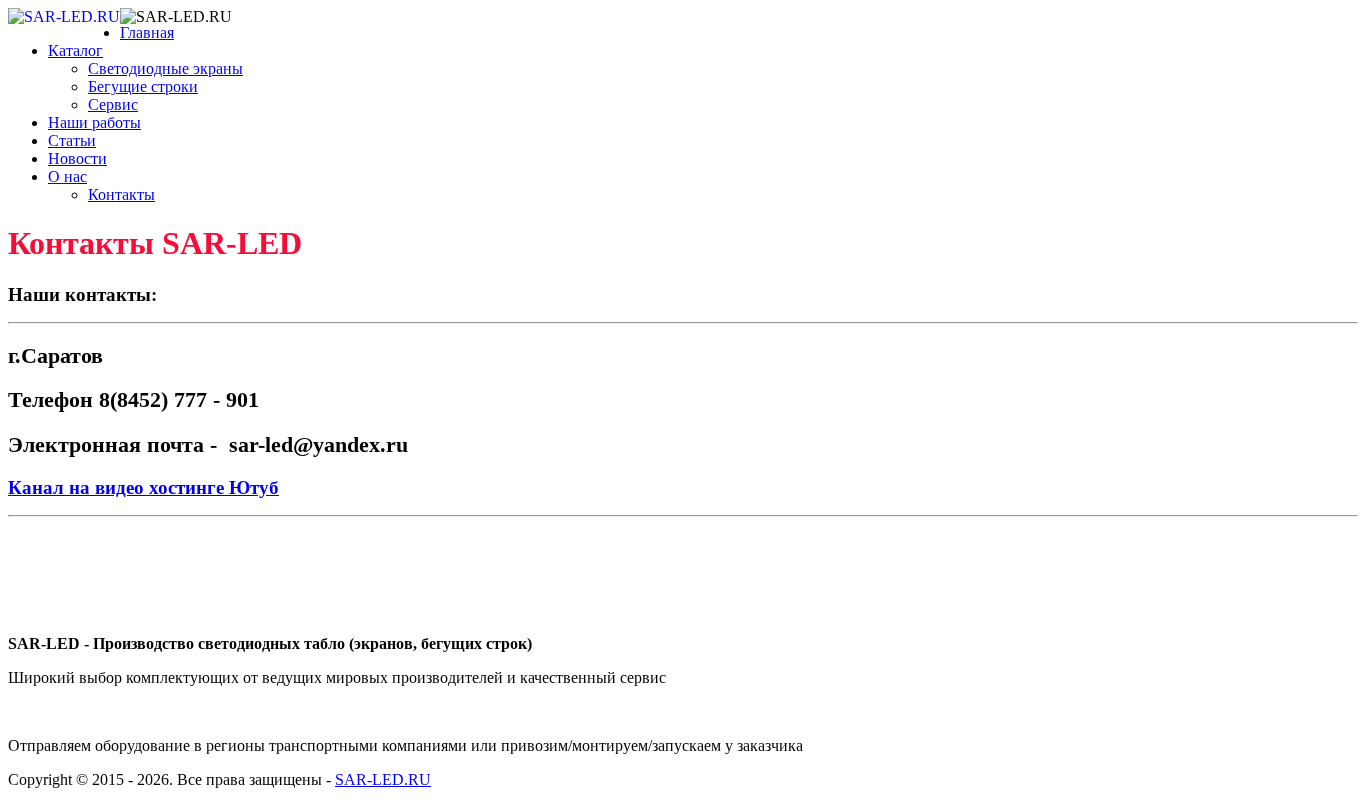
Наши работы (94, 122)
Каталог (75, 50)
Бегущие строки (143, 86)
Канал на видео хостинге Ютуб (143, 487)
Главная (147, 32)
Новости (77, 158)
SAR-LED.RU (383, 779)
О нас (67, 176)
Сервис (113, 104)
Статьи (72, 140)
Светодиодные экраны (165, 68)
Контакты (121, 194)
